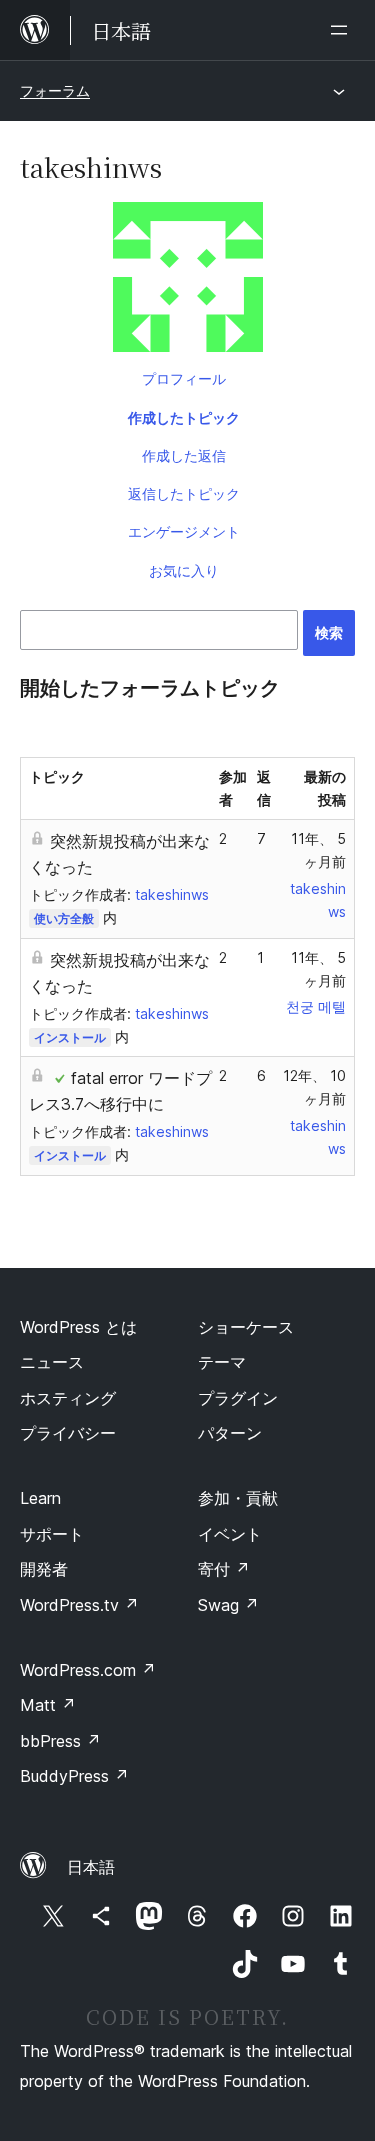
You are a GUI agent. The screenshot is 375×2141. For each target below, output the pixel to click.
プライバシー (68, 1433)
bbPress (60, 1741)
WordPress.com (88, 1670)
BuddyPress (74, 1776)
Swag (228, 1605)
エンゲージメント (184, 531)
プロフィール (184, 378)
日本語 (91, 1867)
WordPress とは (78, 1327)
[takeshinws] (187, 281)
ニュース (52, 1362)
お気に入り (184, 570)
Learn (40, 1498)
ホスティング (68, 1398)
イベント (230, 1534)
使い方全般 (64, 918)
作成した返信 (184, 455)
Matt (48, 1705)
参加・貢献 (238, 1498)
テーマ (222, 1362)
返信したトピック (184, 493)
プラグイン (238, 1398)
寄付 (224, 1569)
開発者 (44, 1569)
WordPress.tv (79, 1605)
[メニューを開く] (343, 30)
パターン (230, 1433)
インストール (70, 1037)
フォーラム (55, 90)
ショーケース (246, 1327)
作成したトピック (184, 417)
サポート (52, 1534)
